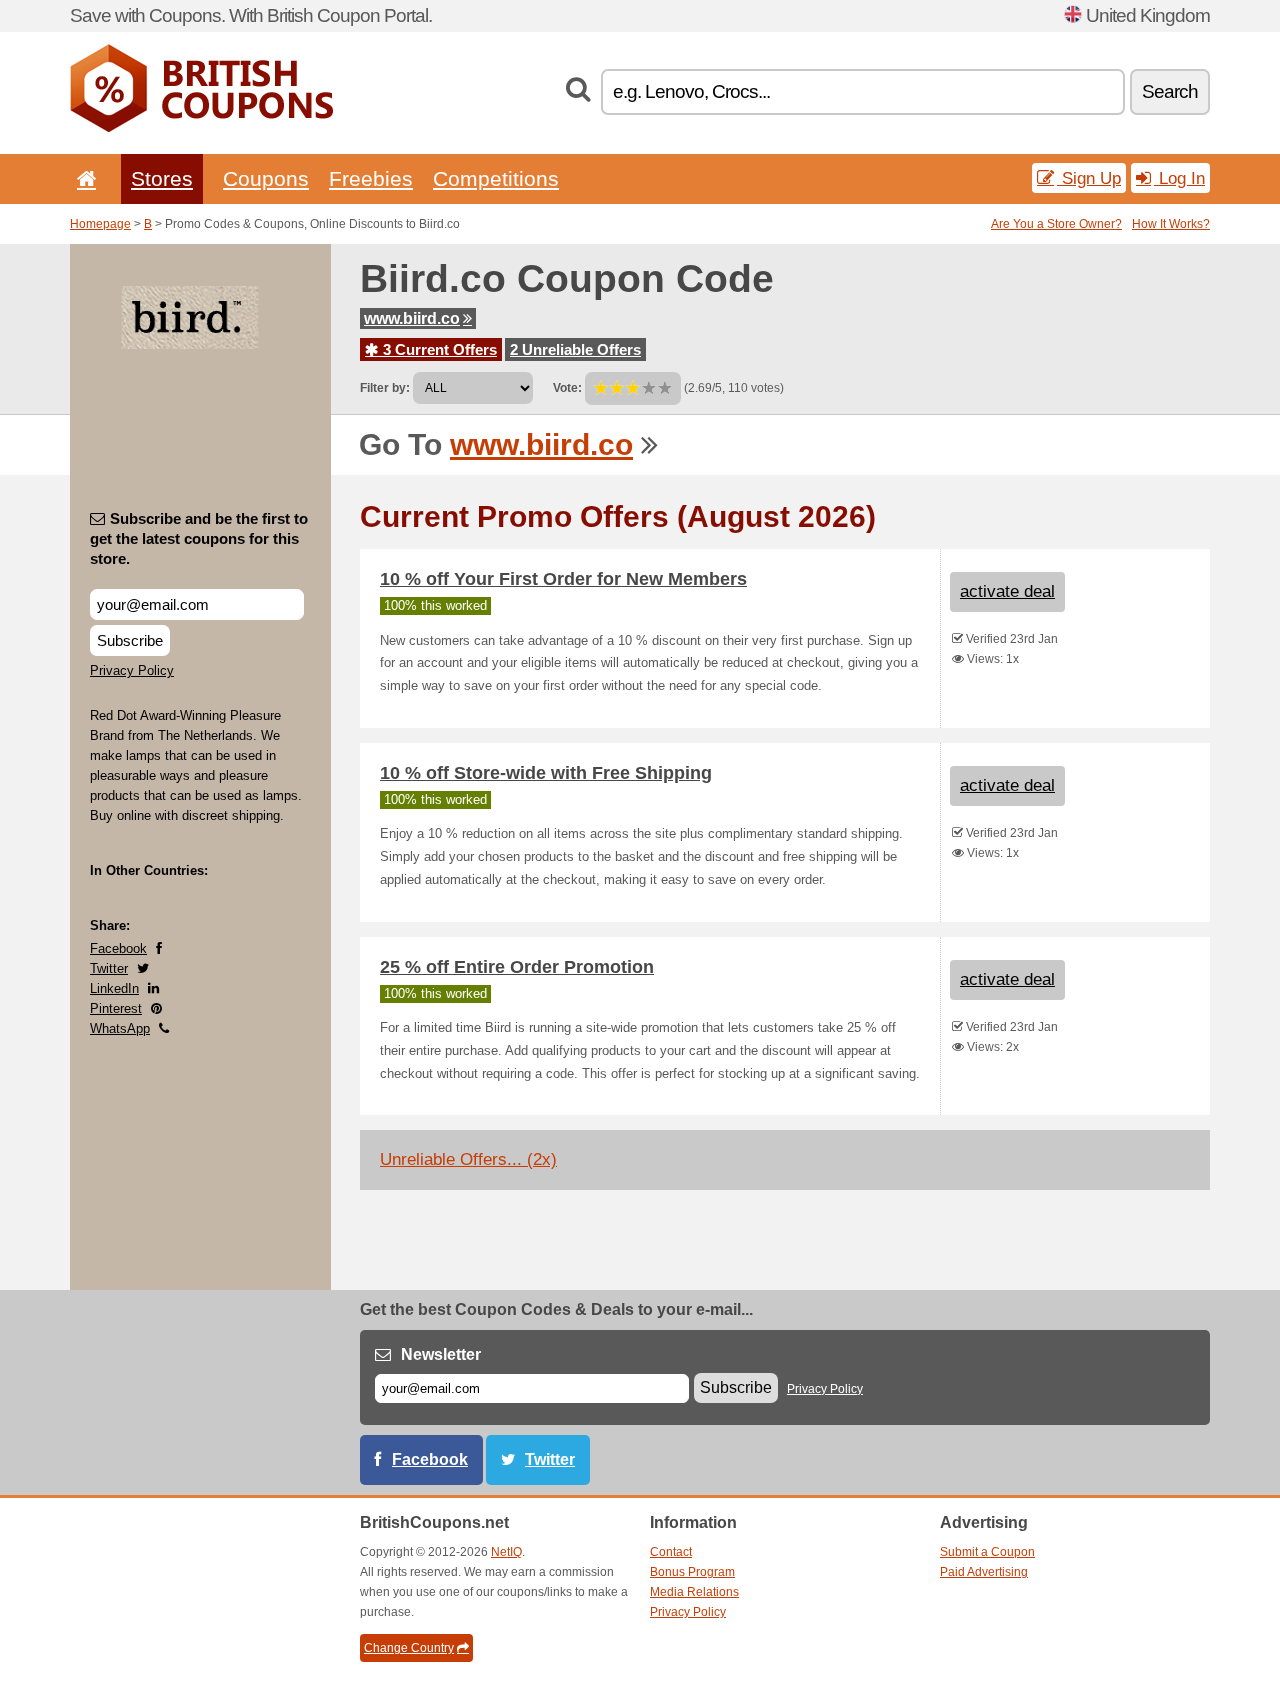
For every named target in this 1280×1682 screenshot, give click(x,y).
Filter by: (385, 388)
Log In (1179, 178)
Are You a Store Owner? (1056, 224)
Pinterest (116, 1008)
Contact (671, 1552)
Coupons (266, 178)
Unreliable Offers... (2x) (468, 1159)
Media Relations (694, 1592)
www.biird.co (412, 318)
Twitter (109, 968)
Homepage (100, 224)
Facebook (118, 948)
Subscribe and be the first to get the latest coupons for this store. (199, 538)
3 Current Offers (438, 349)
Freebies (371, 178)
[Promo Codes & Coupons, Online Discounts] (201, 128)
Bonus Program (692, 1572)
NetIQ (506, 1552)
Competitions (496, 178)
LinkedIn (114, 988)
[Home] (83, 178)
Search (1170, 91)
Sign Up (1089, 178)
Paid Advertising (984, 1572)
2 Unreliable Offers (575, 349)
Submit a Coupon (987, 1552)
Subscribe (130, 640)
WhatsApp (120, 1028)
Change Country (409, 1648)
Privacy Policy (132, 670)
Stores (162, 178)
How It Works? (1171, 224)
